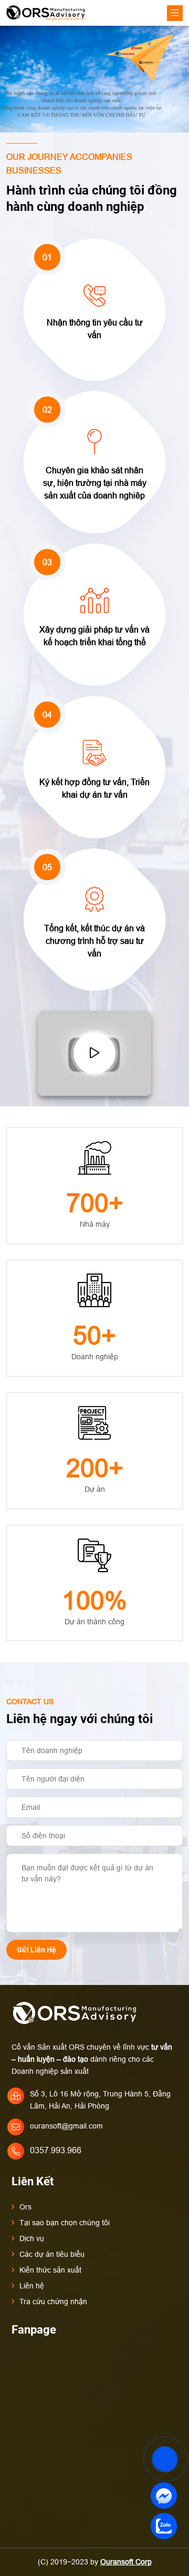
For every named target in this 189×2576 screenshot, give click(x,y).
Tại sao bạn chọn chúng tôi (65, 2223)
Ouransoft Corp (126, 2562)
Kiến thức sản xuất (50, 2270)
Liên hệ (32, 2286)
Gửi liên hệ (36, 1950)
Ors (25, 2207)
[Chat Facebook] (164, 2495)
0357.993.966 (56, 2150)
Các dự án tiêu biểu (52, 2254)
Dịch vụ (32, 2238)
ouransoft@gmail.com (66, 2126)
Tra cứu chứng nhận (53, 2302)
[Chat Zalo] (164, 2526)
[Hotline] (164, 2435)
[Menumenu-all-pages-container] (175, 13)
